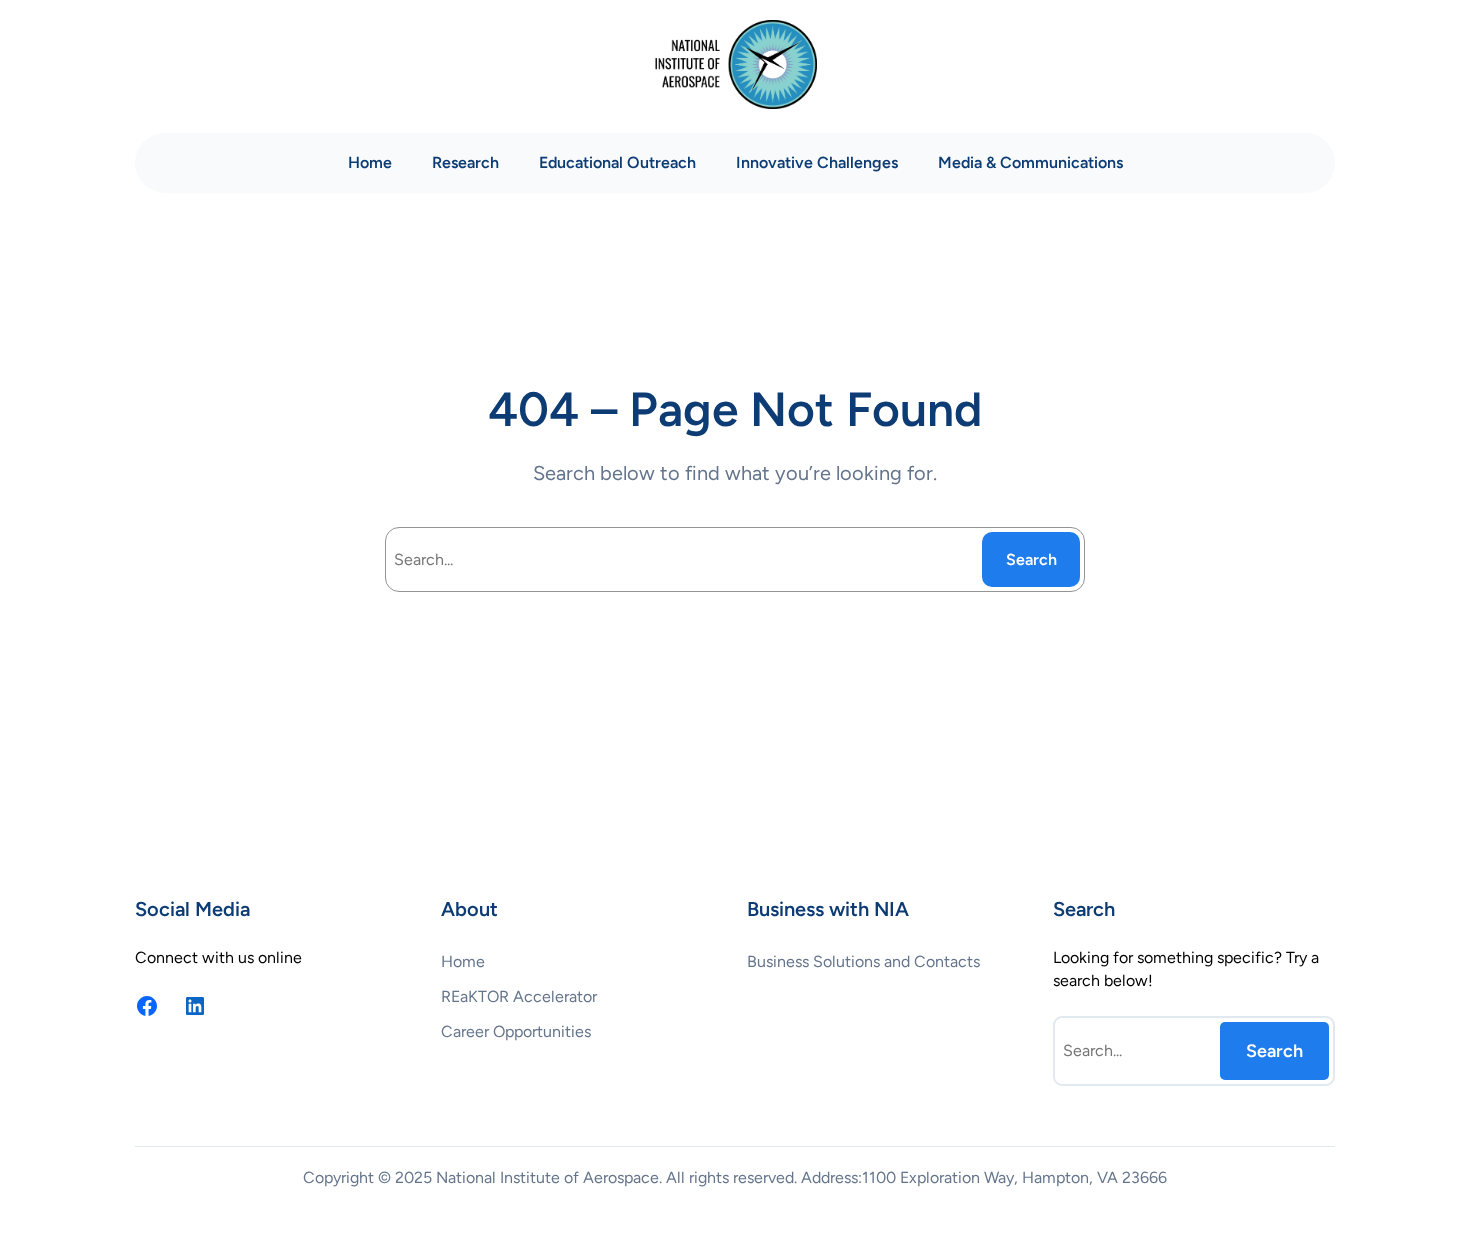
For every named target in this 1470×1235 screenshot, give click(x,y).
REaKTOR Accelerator (519, 996)
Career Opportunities (516, 1031)
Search (1031, 559)
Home (370, 162)
